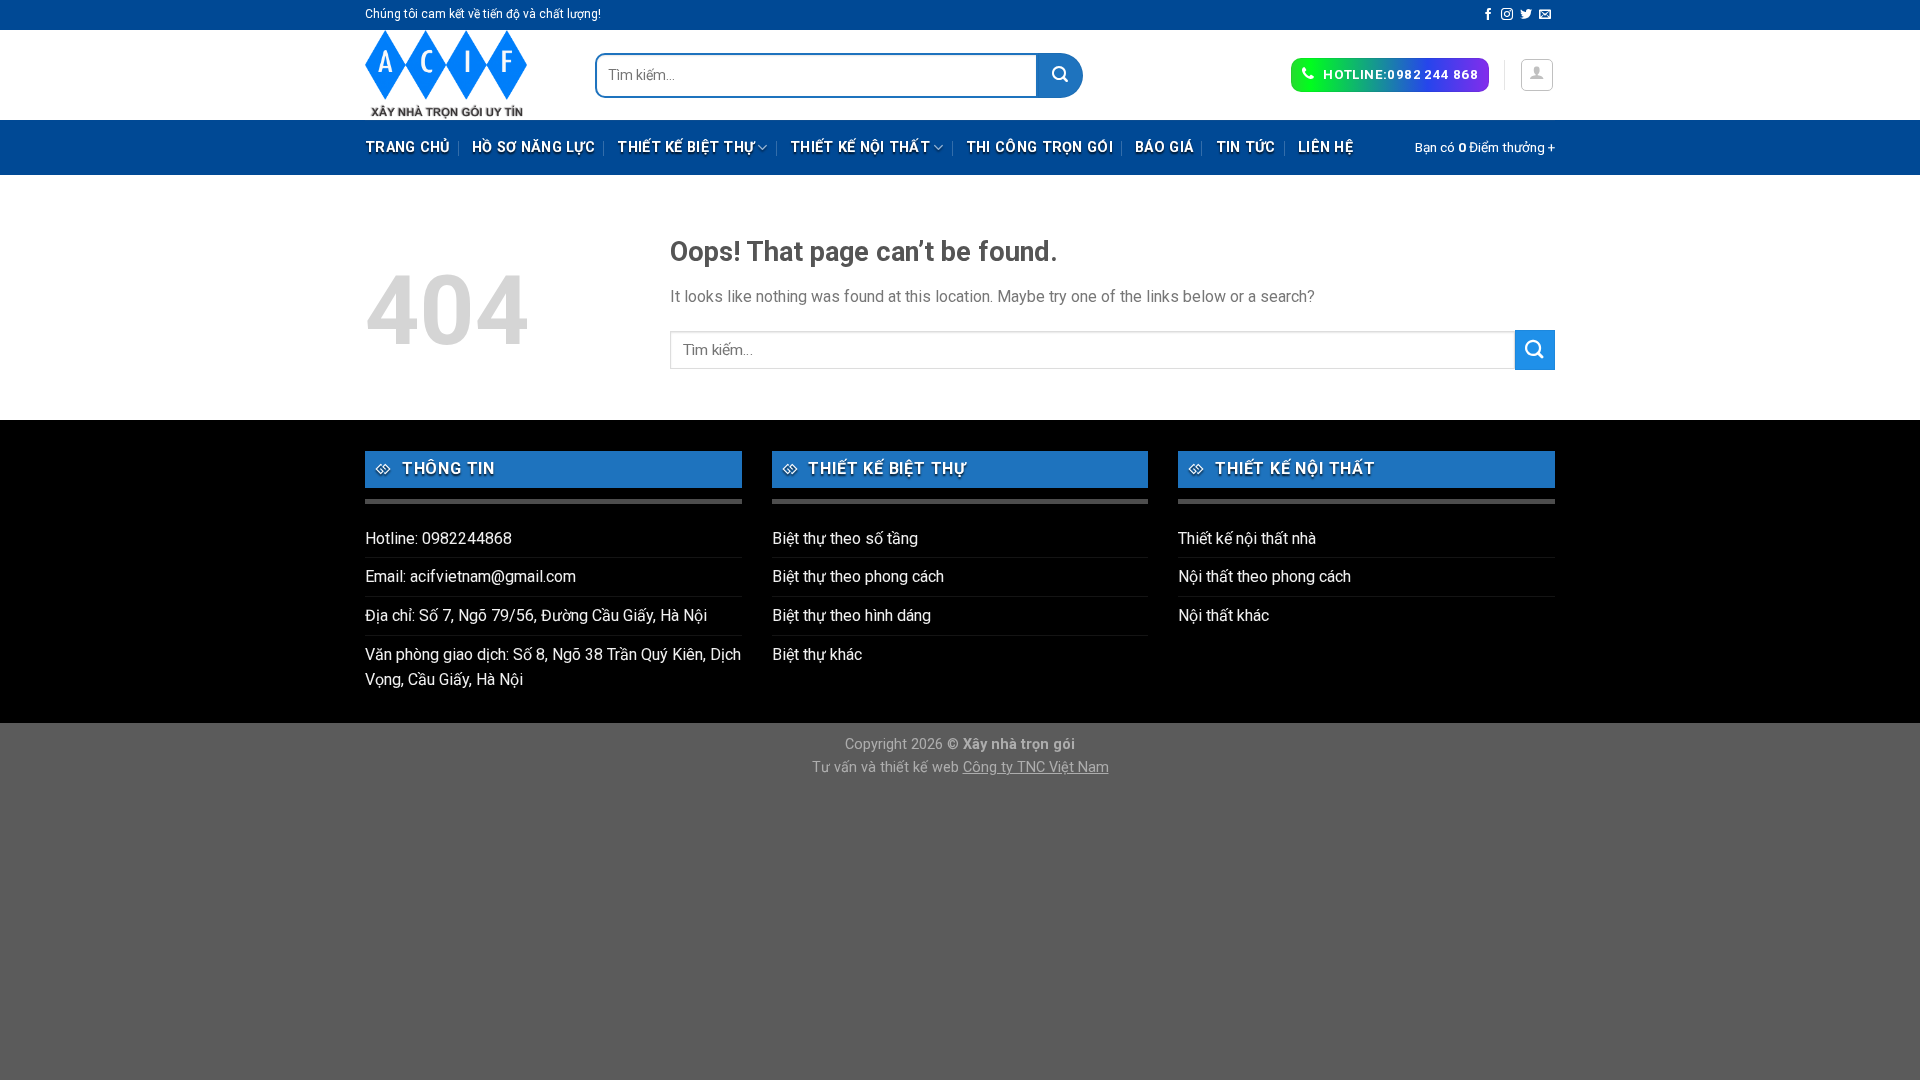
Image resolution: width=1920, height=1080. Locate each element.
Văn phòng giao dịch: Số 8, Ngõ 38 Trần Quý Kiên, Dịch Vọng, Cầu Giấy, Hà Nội (553, 667)
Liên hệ (1325, 147)
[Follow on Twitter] (1526, 15)
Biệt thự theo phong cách (858, 576)
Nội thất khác (1223, 615)
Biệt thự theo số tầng (845, 538)
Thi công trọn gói (1039, 147)
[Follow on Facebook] (1488, 15)
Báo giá (1164, 147)
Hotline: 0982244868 (438, 538)
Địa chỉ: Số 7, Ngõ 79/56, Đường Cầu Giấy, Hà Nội (536, 615)
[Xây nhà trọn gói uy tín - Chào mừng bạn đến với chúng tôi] (465, 75)
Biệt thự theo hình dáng (851, 615)
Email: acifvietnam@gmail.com (470, 576)
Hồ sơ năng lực (533, 147)
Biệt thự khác (817, 654)
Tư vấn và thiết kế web (887, 767)
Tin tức (1246, 147)
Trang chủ (407, 147)
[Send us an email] (1545, 15)
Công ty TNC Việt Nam (1036, 767)
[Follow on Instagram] (1507, 15)
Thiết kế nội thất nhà (1247, 538)
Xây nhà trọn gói (1019, 744)
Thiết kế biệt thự (685, 147)
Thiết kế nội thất (860, 147)
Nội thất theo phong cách (1264, 576)
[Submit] (1060, 75)
